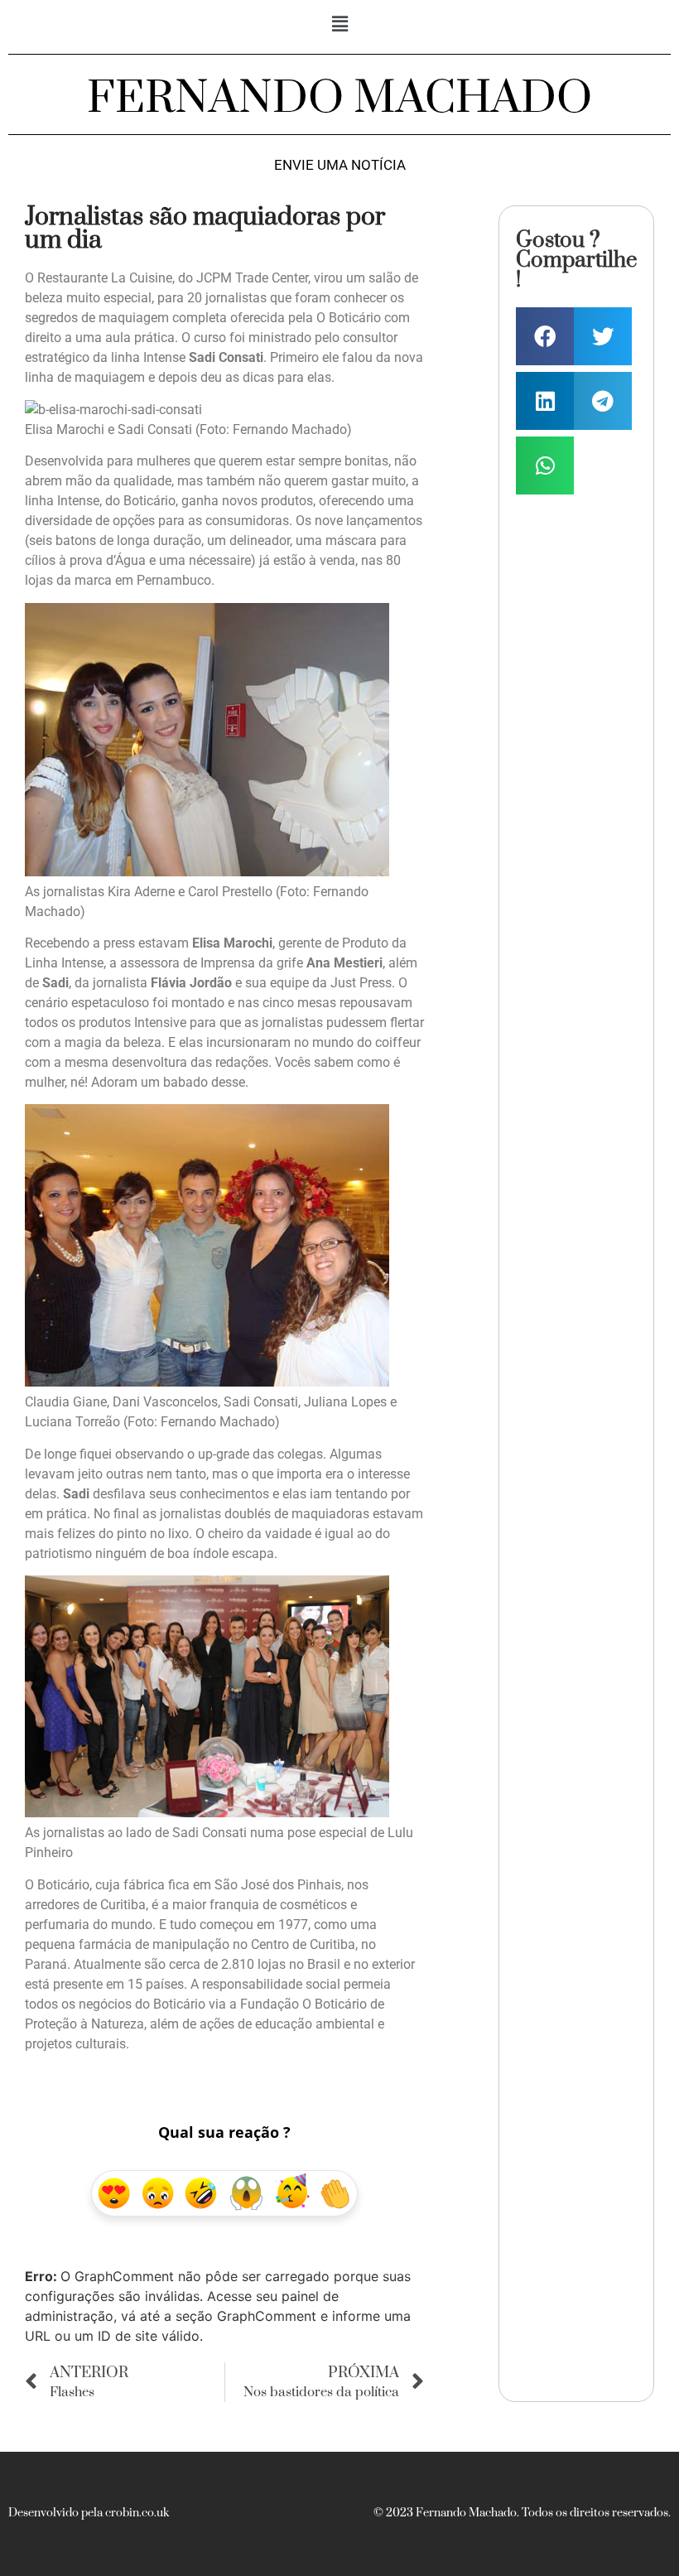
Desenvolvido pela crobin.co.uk (89, 2513)
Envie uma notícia (340, 165)
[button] (339, 24)
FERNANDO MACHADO (339, 99)
